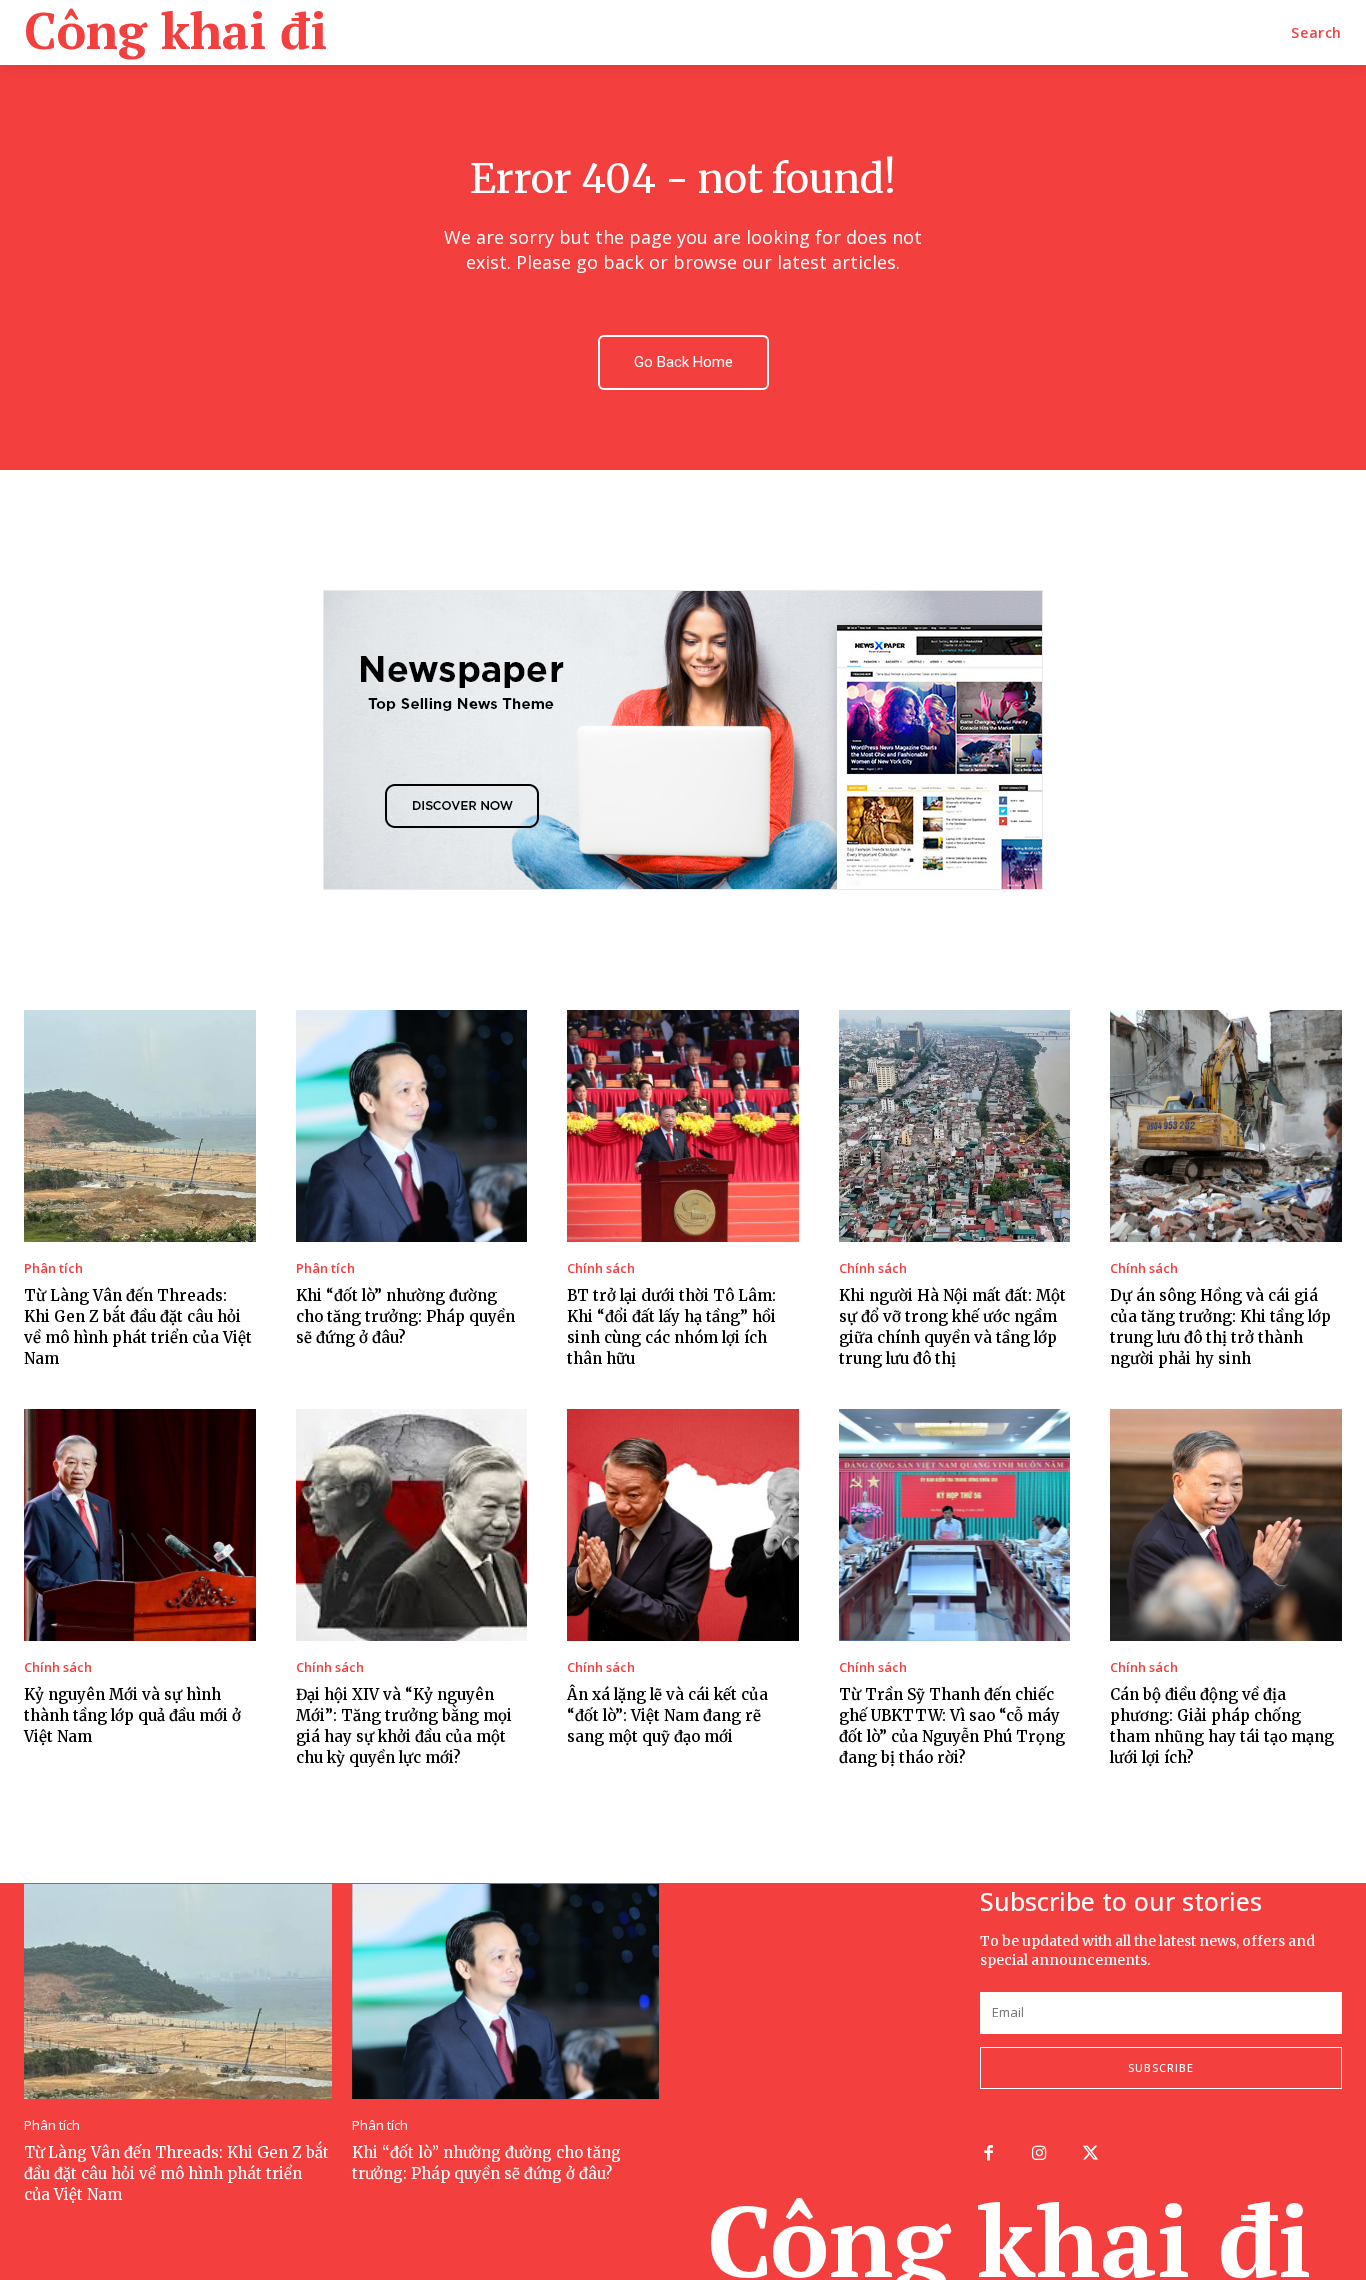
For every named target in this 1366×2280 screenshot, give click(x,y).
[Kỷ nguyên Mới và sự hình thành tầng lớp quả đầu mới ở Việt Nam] (140, 1525)
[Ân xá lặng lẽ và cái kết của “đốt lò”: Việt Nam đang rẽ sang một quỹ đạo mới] (683, 1525)
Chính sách (601, 1268)
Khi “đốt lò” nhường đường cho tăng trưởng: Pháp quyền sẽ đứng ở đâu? (405, 1316)
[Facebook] (988, 2154)
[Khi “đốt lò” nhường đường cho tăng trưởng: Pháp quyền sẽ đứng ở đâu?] (412, 1126)
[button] (1316, 33)
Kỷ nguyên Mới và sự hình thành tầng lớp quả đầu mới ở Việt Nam (132, 1715)
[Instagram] (1039, 2154)
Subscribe (1161, 2067)
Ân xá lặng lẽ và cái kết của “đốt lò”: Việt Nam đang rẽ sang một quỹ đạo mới (667, 1715)
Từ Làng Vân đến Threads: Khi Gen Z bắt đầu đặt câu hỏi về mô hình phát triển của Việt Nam (176, 2173)
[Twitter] (1090, 2154)
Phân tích (53, 1268)
